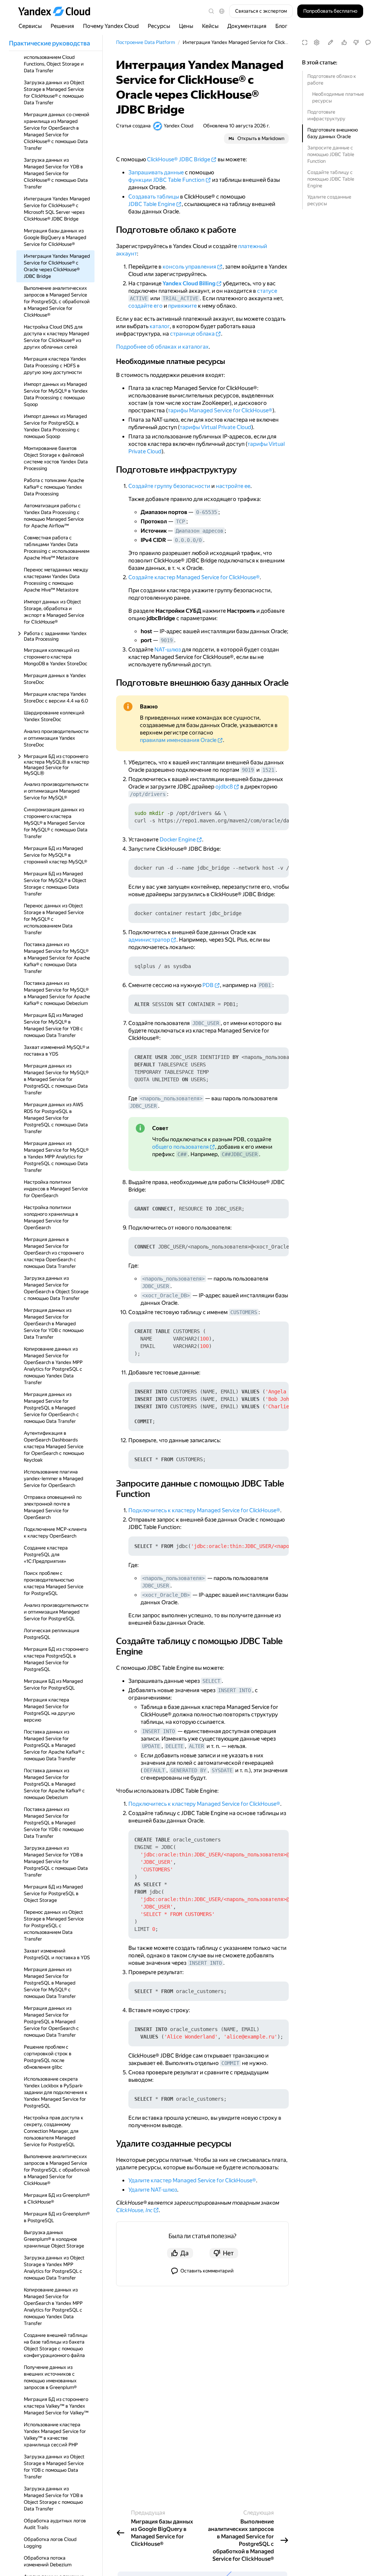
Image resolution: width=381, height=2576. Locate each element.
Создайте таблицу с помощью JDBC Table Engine (331, 179)
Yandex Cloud (179, 126)
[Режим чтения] (305, 42)
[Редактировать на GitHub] (330, 42)
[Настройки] (317, 42)
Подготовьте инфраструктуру (326, 115)
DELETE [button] (175, 1746)
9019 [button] (167, 640)
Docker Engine (178, 840)
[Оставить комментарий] (368, 42)
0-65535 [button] (206, 512)
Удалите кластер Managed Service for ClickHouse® (192, 2180)
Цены (186, 26)
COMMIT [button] (230, 2063)
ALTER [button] (196, 1746)
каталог (160, 326)
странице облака (192, 334)
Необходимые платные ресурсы (338, 97)
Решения (62, 26)
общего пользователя (180, 1147)
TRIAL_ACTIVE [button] (180, 298)
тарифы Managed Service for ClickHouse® (220, 410)
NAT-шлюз (168, 650)
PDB (208, 985)
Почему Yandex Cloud (111, 26)
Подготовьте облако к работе (332, 80)
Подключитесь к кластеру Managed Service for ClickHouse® (204, 1510)
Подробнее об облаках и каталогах (162, 347)
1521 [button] (268, 770)
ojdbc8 (224, 787)
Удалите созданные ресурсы (329, 200)
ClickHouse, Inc (134, 2210)
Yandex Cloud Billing (189, 283)
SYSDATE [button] (222, 1770)
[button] (222, 11)
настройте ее (233, 486)
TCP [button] (180, 521)
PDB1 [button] (265, 985)
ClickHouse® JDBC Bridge (179, 159)
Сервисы (30, 26)
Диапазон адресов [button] (199, 531)
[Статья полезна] (344, 42)
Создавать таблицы (154, 197)
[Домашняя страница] (58, 11)
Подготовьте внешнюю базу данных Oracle (333, 133)
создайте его (145, 306)
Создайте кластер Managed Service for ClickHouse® (194, 577)
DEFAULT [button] (154, 1770)
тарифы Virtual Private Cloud (215, 427)
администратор (149, 940)
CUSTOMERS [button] (244, 1312)
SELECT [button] (211, 1681)
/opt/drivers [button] (148, 794)
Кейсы (210, 26)
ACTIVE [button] (139, 298)
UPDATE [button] (151, 1746)
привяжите (183, 306)
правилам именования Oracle (178, 740)
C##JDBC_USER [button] (240, 1154)
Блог (281, 26)
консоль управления (189, 267)
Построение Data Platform (145, 42)
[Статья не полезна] (356, 42)
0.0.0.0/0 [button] (188, 540)
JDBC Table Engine (152, 204)
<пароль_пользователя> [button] (171, 1098)
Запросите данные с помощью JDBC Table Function (331, 154)
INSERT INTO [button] (234, 1690)
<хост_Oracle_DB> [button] (166, 1295)
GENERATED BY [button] (188, 1770)
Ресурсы (159, 26)
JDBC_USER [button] (206, 1023)
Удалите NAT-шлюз (153, 2190)
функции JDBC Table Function (167, 180)
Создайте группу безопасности (169, 486)
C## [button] (182, 1154)
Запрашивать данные (156, 172)
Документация (247, 26)
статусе (267, 291)
